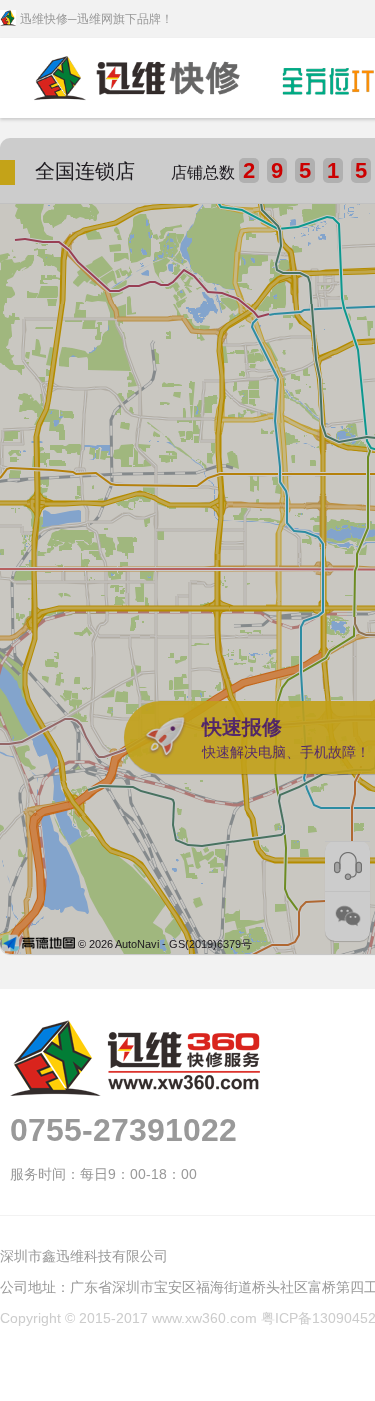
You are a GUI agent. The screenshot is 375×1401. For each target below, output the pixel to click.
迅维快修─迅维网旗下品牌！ (96, 19)
